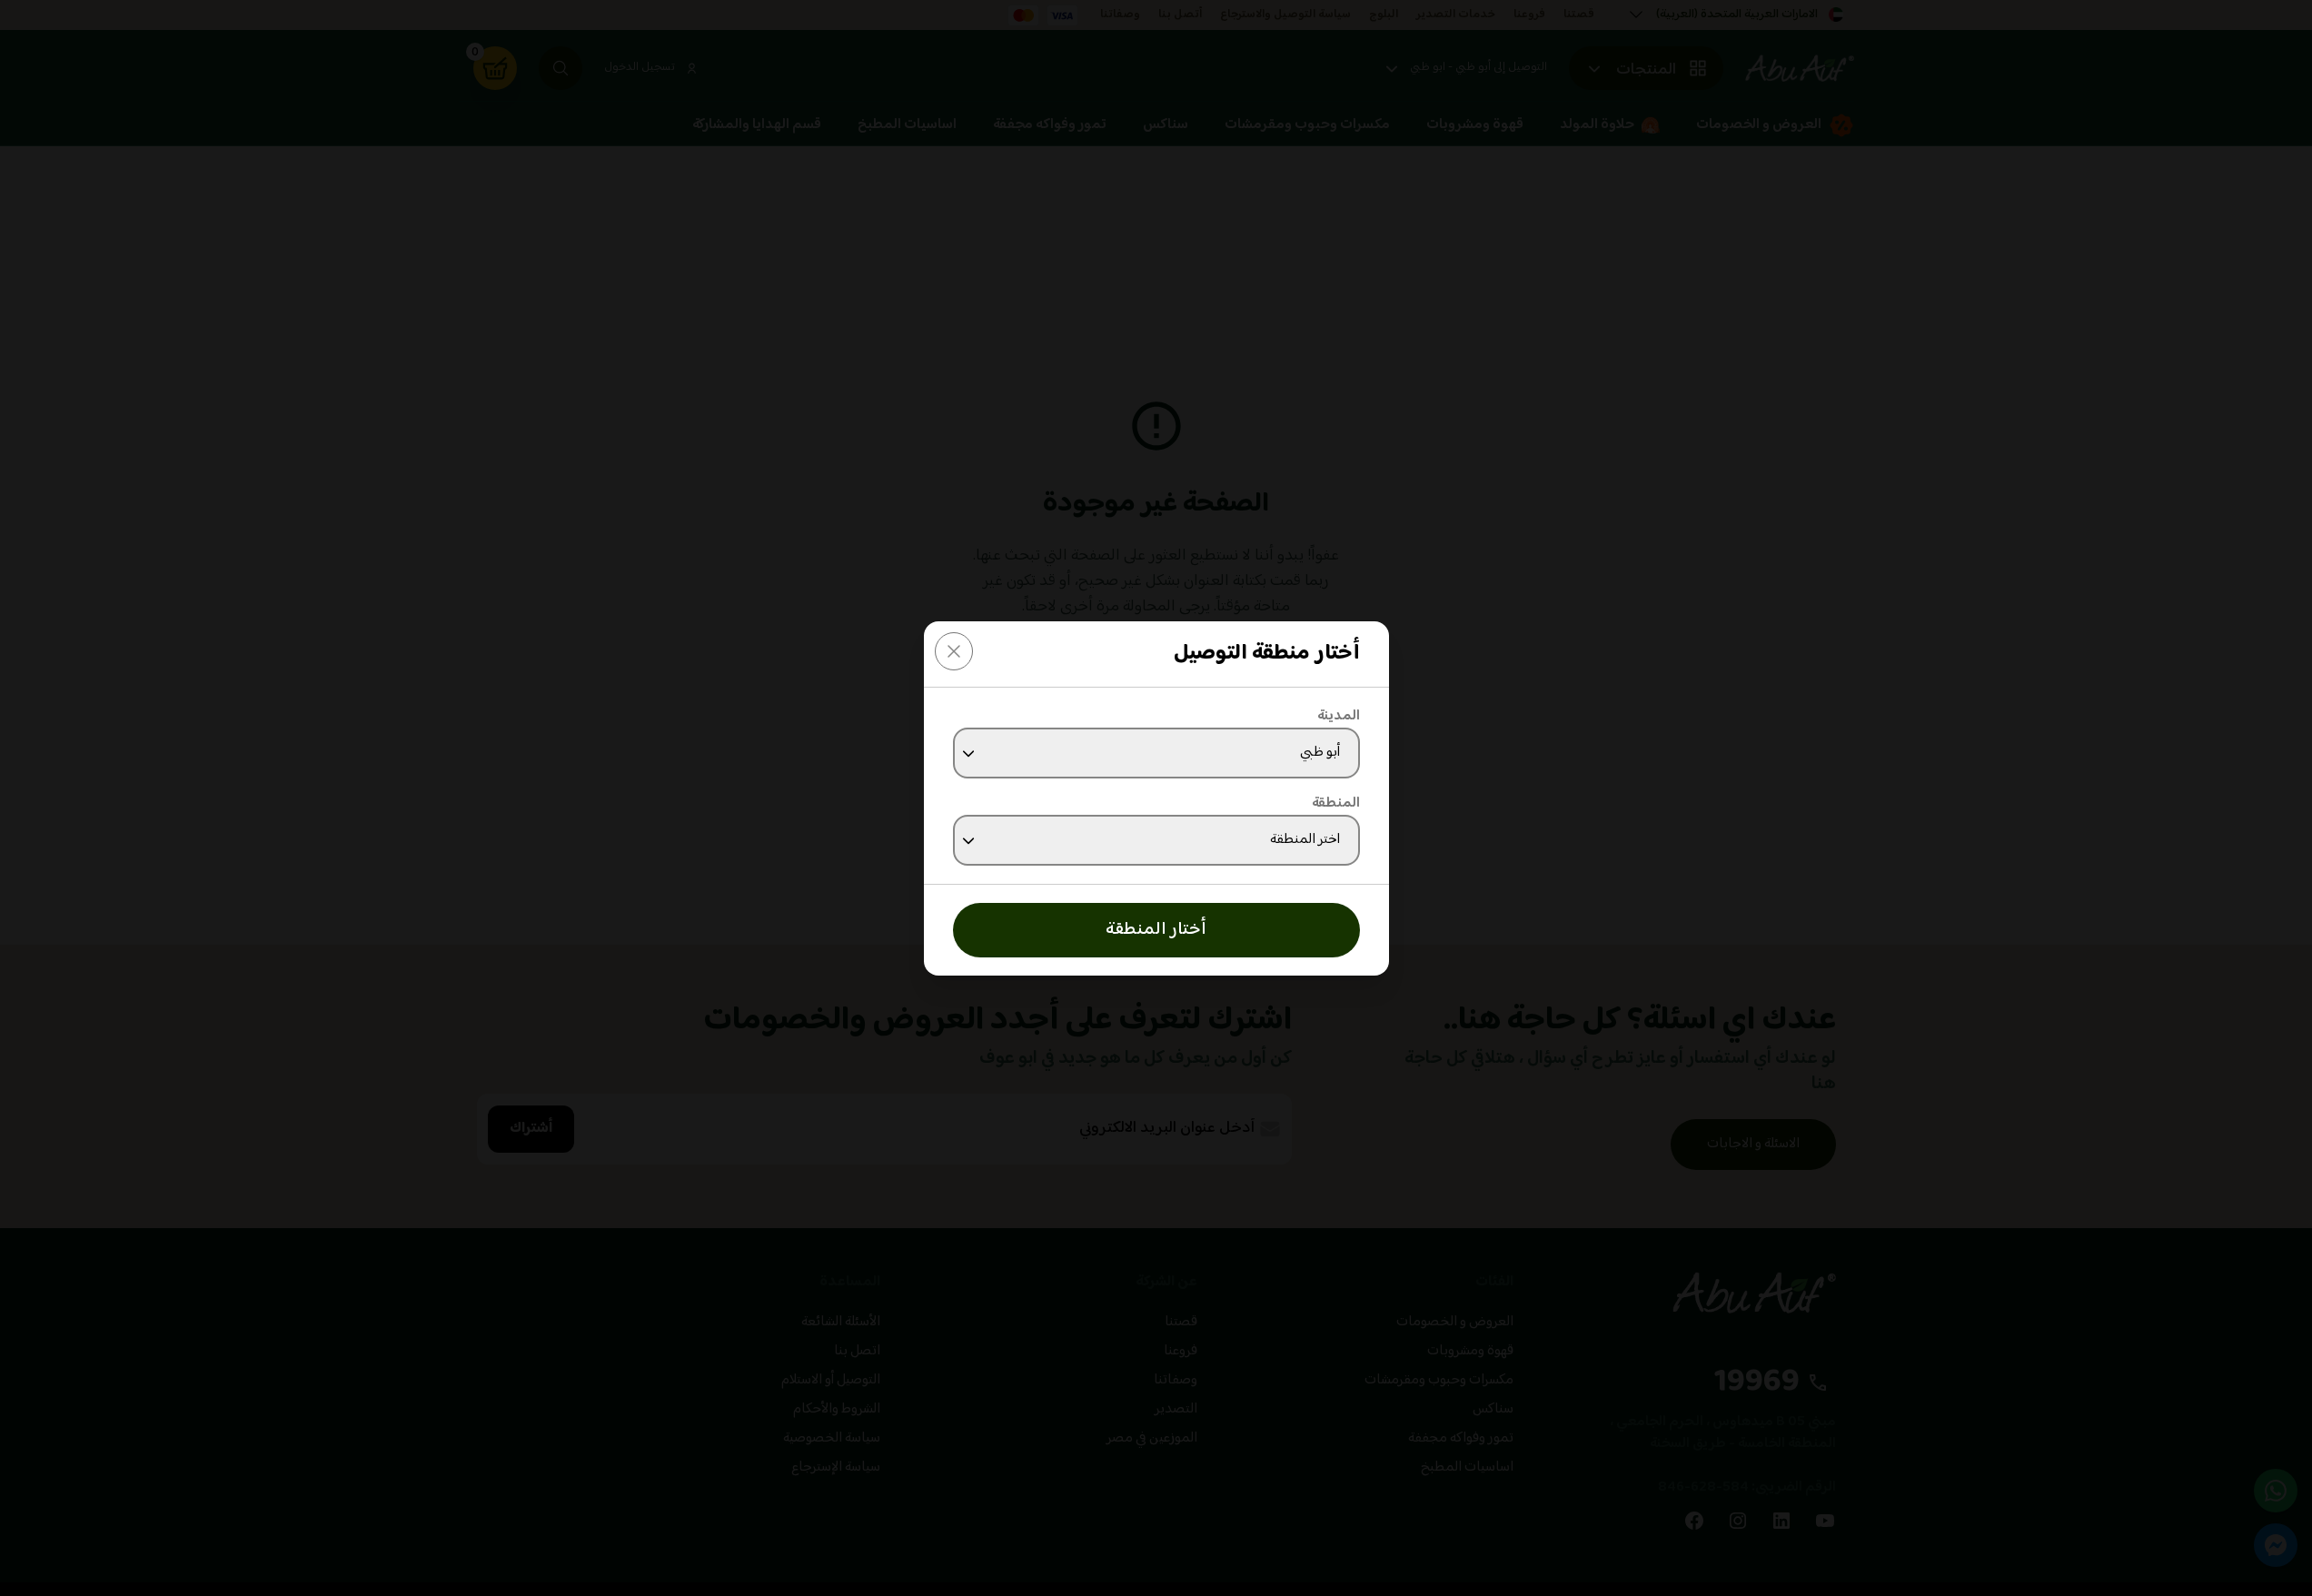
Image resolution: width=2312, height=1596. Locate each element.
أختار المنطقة (1156, 930)
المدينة (1339, 717)
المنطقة (1336, 804)
